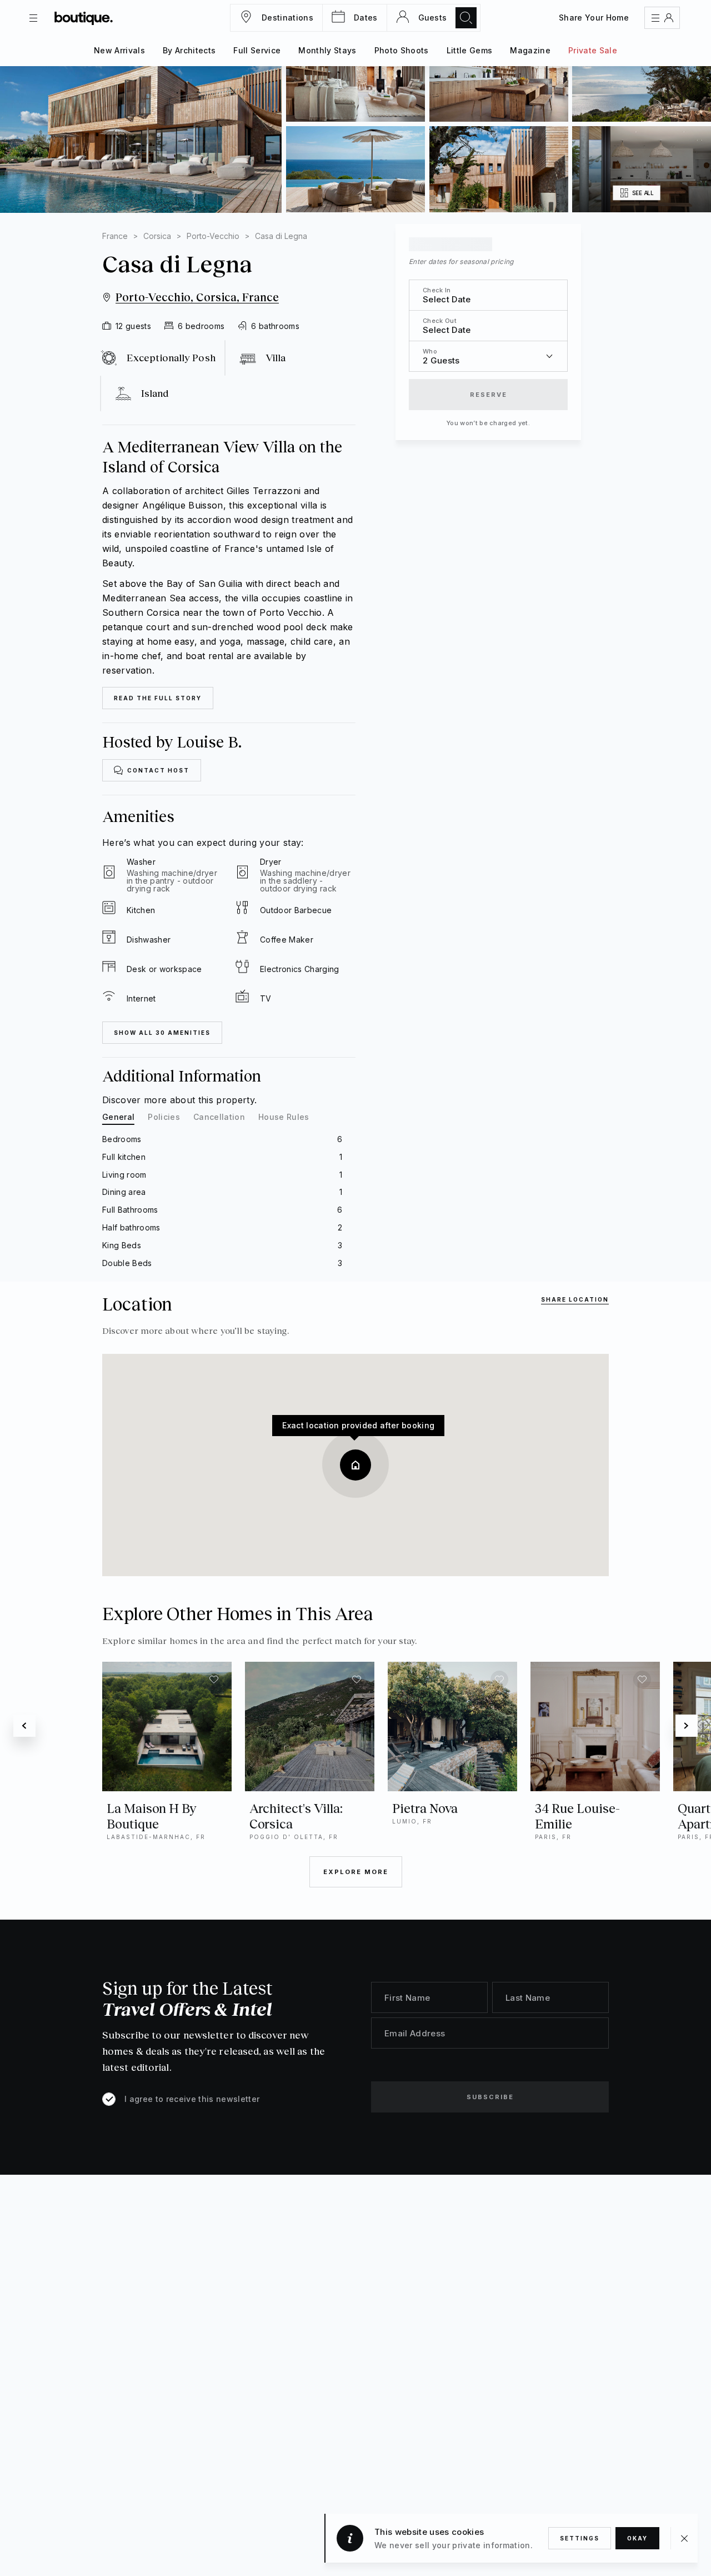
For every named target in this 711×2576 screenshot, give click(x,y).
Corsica (157, 236)
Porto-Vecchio (213, 236)
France (115, 236)
